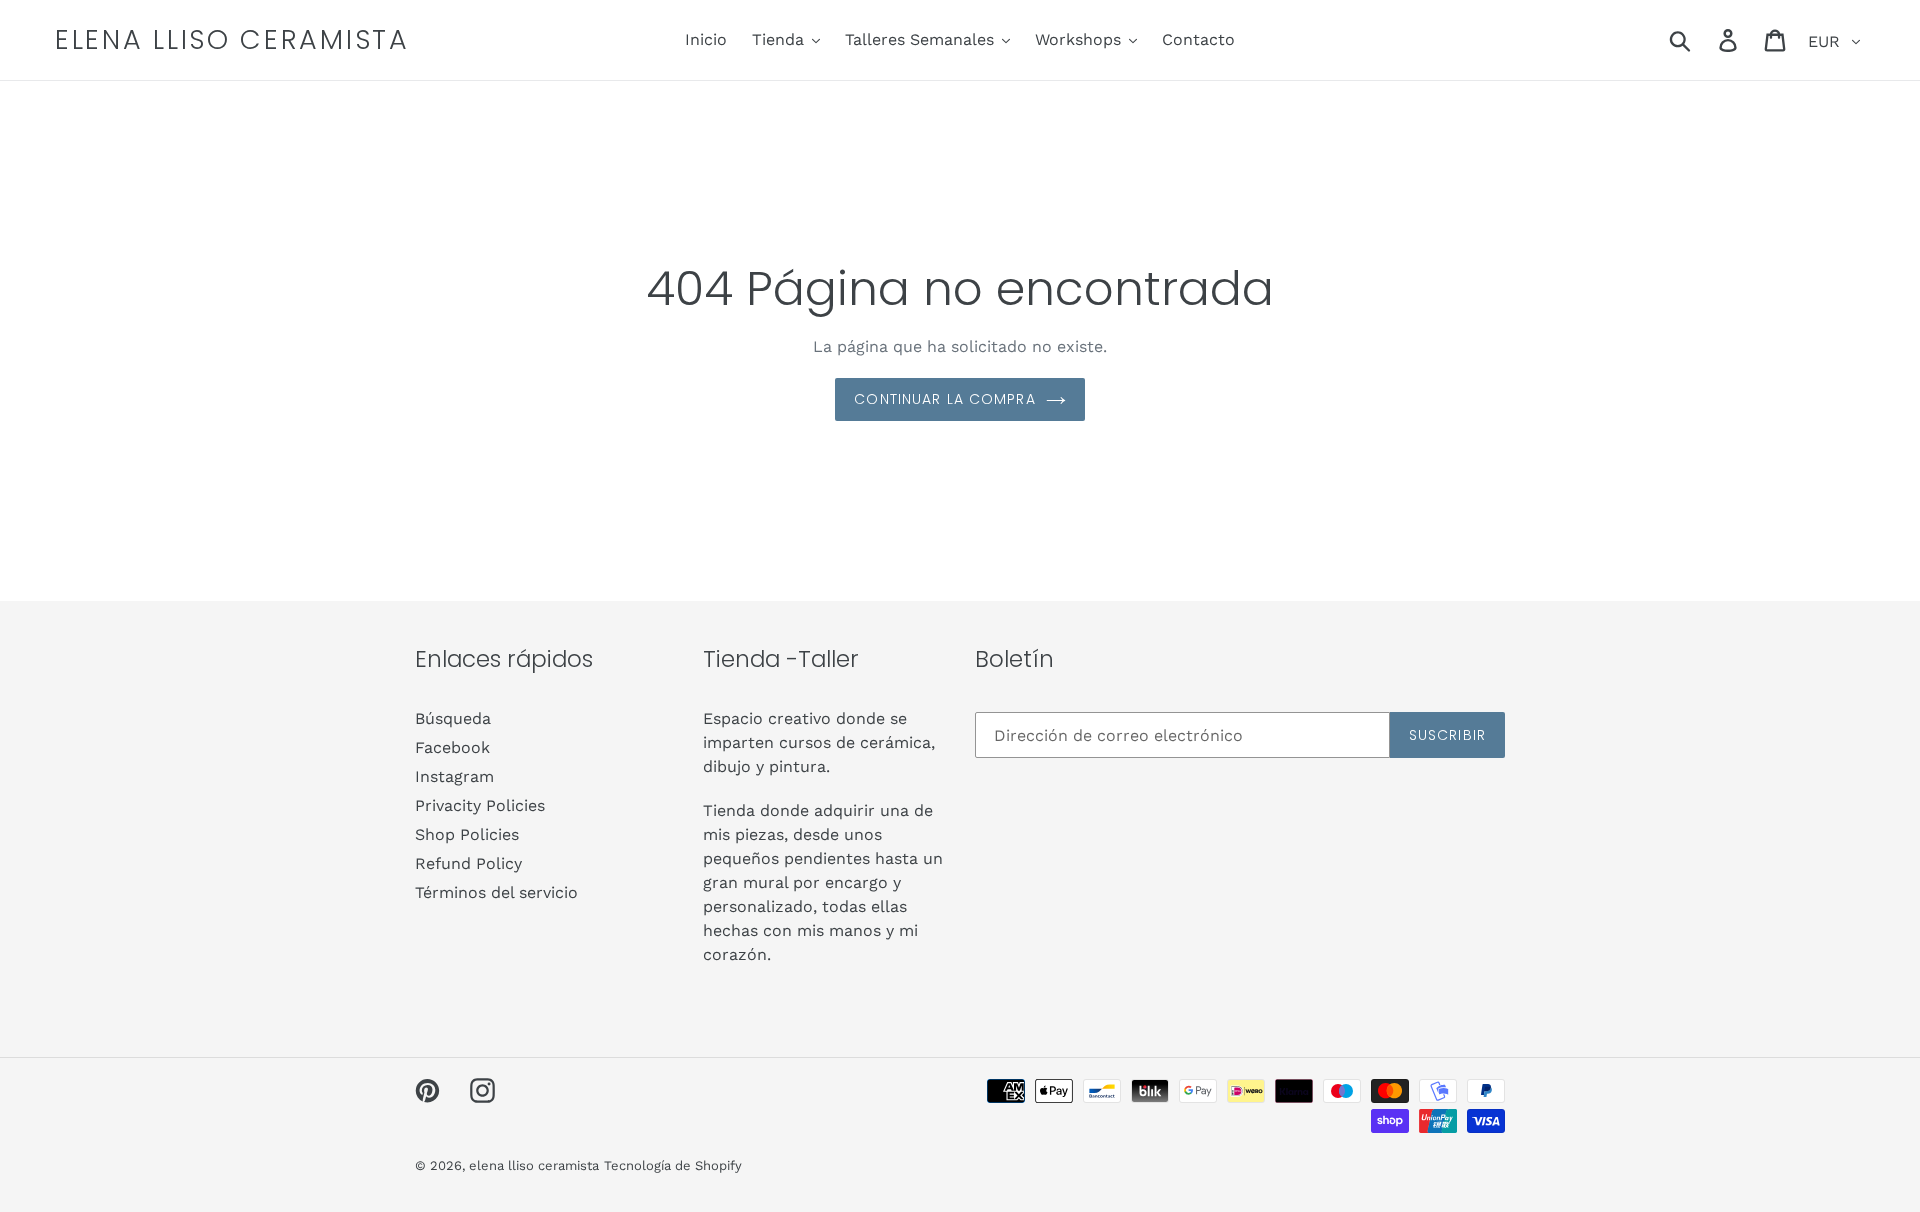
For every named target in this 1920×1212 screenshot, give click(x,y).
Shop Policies (467, 834)
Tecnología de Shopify (673, 1165)
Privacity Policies (480, 805)
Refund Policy (468, 863)
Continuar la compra (944, 399)
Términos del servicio (496, 892)
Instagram (454, 776)
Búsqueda (453, 718)
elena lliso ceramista (232, 40)
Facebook (452, 747)
